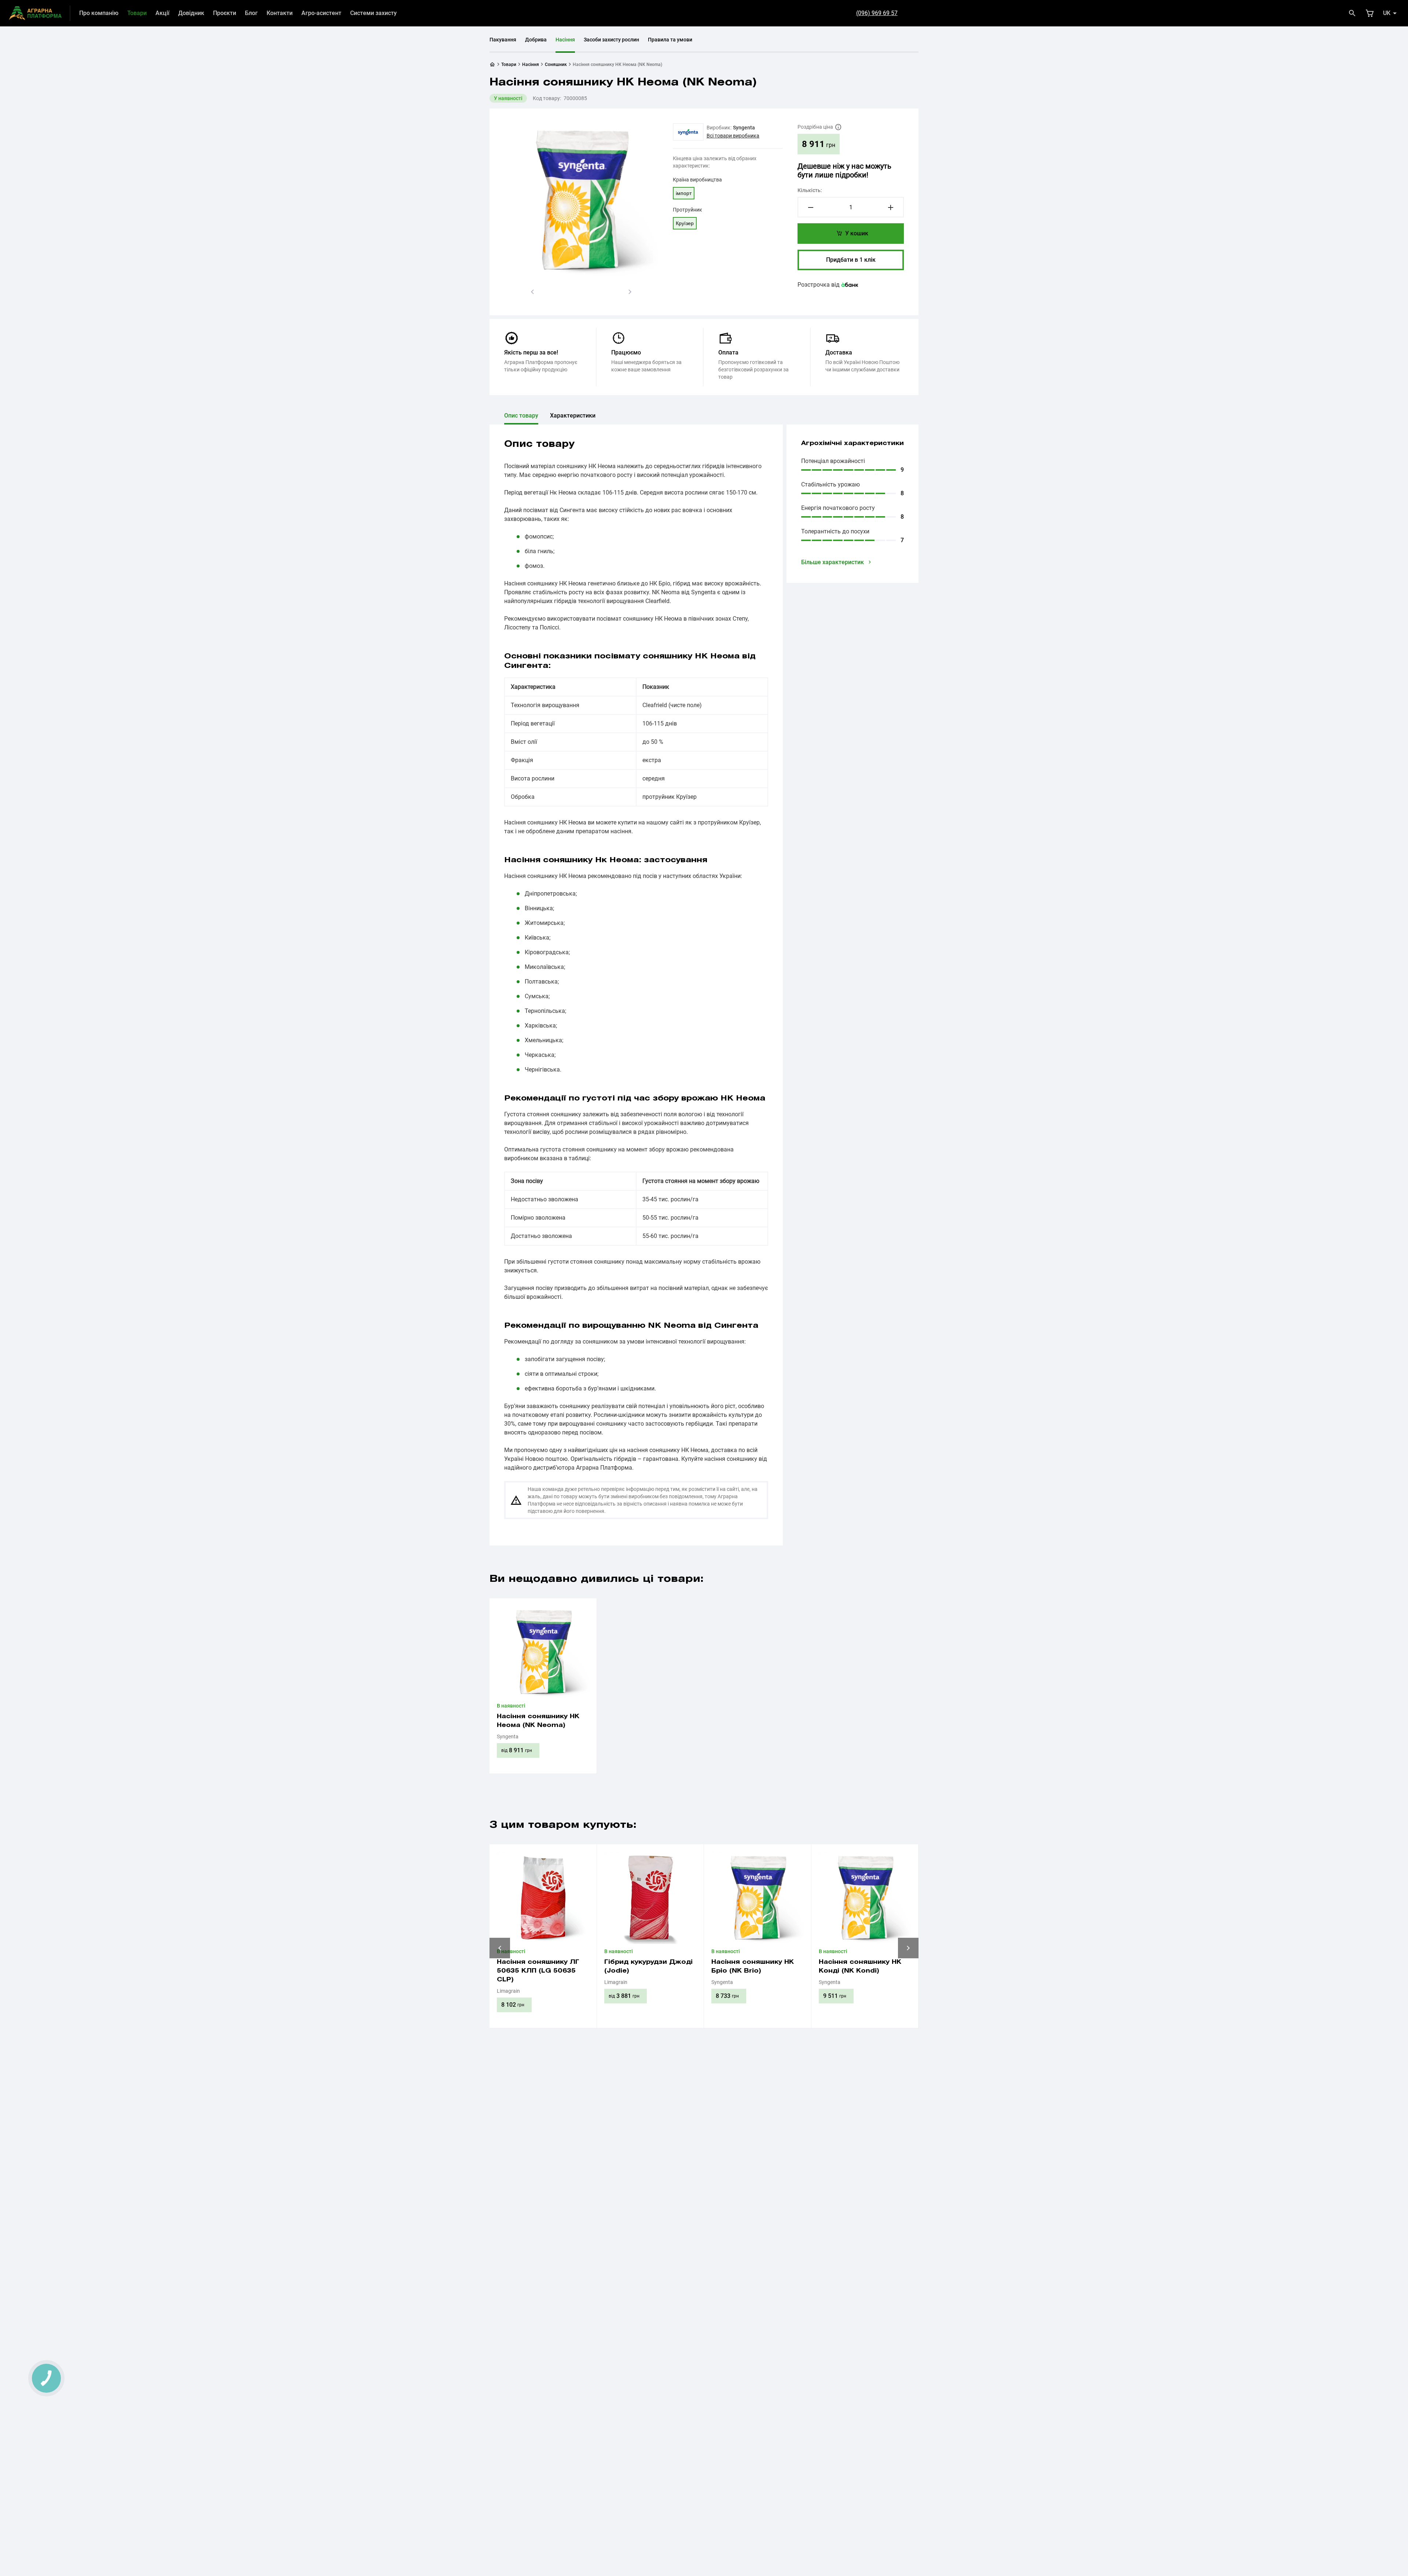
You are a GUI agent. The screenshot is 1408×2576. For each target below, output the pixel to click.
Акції (162, 13)
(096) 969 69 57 (877, 13)
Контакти (280, 13)
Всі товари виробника (733, 136)
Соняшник (556, 65)
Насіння (565, 40)
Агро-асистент (321, 13)
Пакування (503, 40)
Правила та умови (670, 40)
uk (1387, 13)
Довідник (191, 13)
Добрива (536, 40)
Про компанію (99, 13)
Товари (137, 13)
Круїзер (685, 223)
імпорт (684, 193)
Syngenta (744, 128)
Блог (251, 13)
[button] (532, 292)
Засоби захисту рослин (611, 40)
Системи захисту (373, 13)
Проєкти (225, 13)
